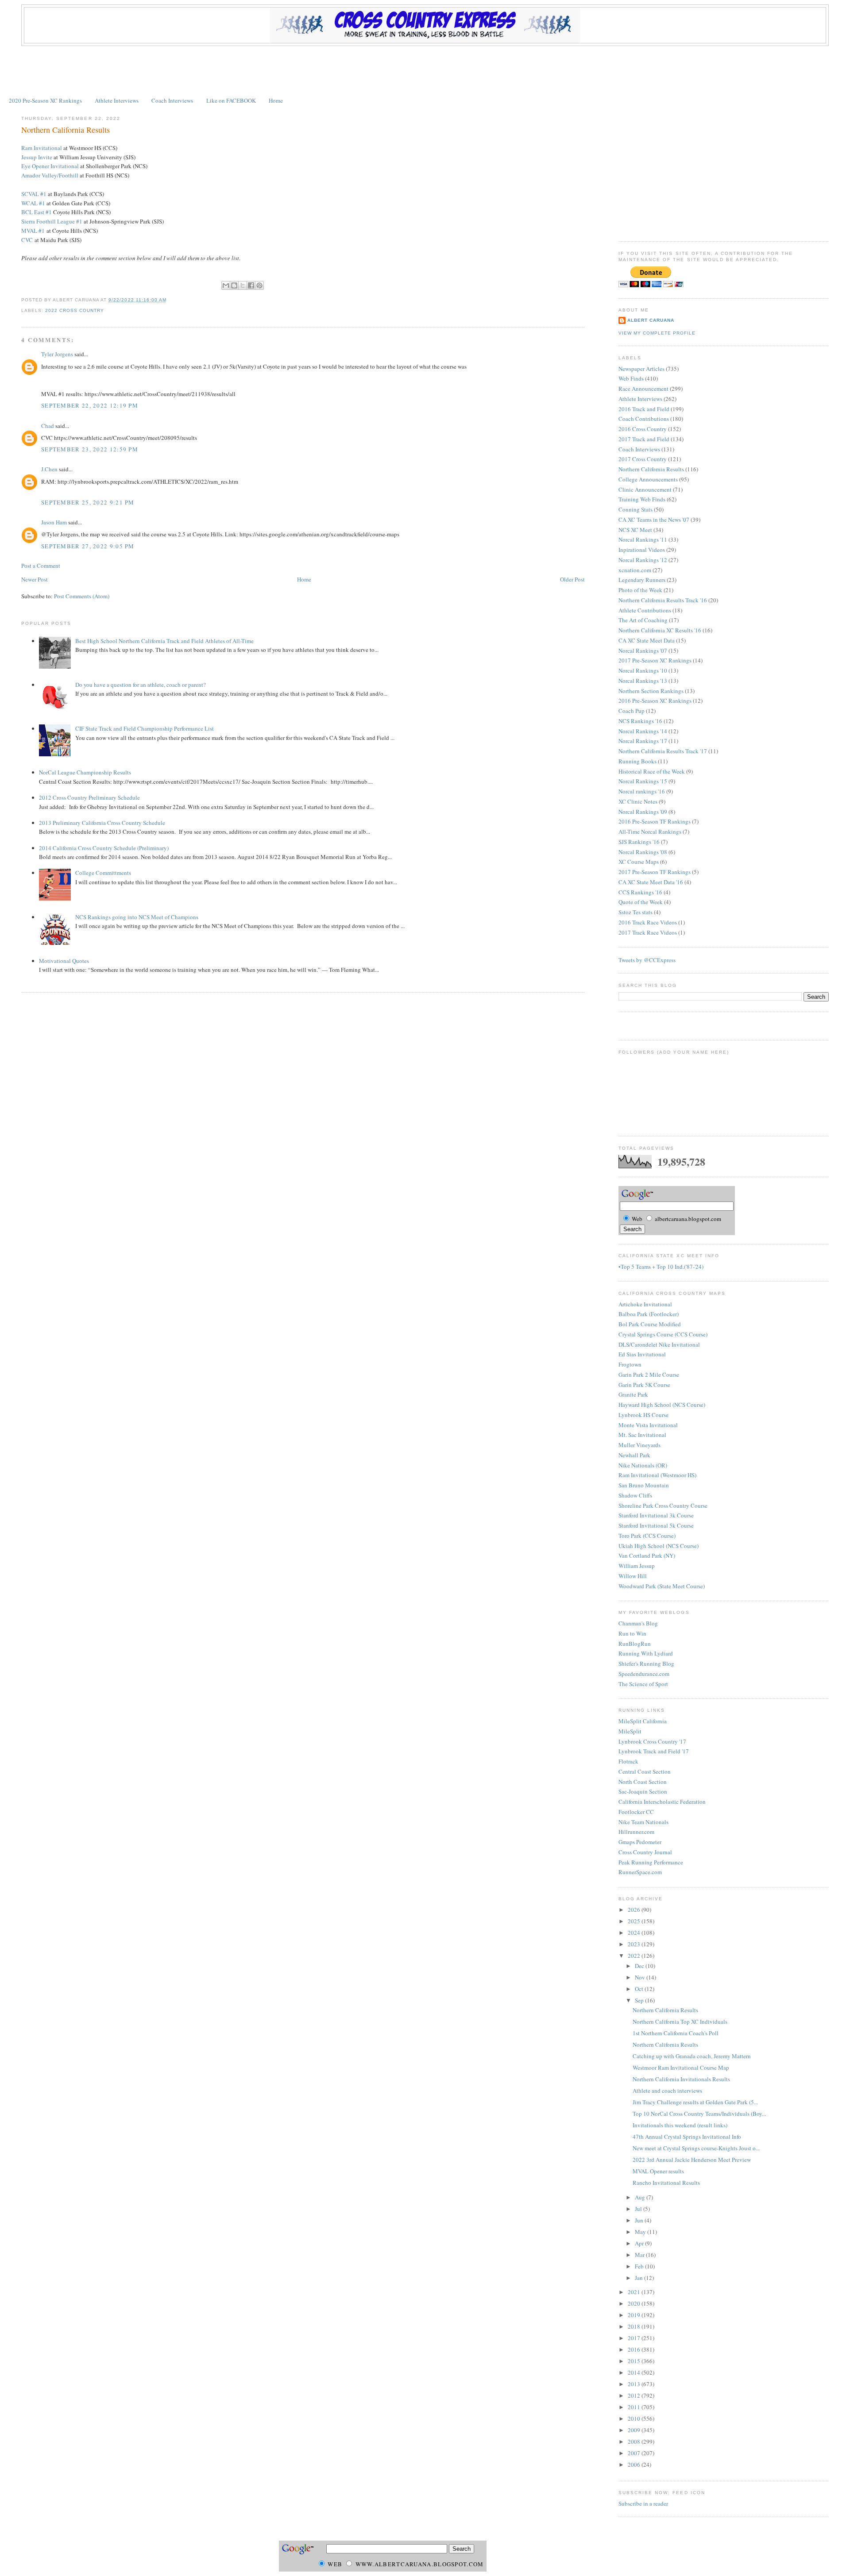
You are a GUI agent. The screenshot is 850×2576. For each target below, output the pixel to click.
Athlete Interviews (117, 100)
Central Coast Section (645, 1771)
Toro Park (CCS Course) (647, 1536)
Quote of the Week (641, 902)
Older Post (572, 579)
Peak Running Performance (651, 1862)
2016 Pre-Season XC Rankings (655, 701)
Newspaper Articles (641, 369)
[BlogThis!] (234, 285)
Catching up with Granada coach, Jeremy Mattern (692, 2056)
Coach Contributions (644, 419)
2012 (635, 2395)
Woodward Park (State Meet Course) (662, 1586)
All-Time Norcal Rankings (650, 832)
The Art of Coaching (643, 620)
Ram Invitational (42, 148)
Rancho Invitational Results (666, 2183)
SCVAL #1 (34, 194)
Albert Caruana (651, 320)
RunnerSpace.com (640, 1872)
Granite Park (633, 1394)
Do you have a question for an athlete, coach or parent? (141, 685)
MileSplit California (643, 1721)
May (641, 2232)
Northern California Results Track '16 (663, 600)
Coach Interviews (172, 100)
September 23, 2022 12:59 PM (90, 449)
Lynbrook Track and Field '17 (654, 1751)
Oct (640, 1989)
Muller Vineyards (639, 1445)
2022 (635, 1956)
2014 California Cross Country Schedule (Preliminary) (104, 848)
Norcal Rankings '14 (643, 731)
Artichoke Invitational (645, 1304)
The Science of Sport (643, 1684)
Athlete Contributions (645, 610)
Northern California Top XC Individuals (680, 2022)
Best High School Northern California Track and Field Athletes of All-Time (164, 641)
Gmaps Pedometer (640, 1842)
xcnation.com (635, 570)
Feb (640, 2266)
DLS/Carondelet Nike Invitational (659, 1344)
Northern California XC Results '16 (660, 630)
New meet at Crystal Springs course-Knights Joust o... (696, 2148)
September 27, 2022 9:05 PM (88, 546)
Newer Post (35, 579)
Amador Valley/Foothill (50, 175)
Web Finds (631, 378)
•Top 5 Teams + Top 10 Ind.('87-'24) (661, 1267)
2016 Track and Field (644, 409)
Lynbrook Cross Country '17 (652, 1741)
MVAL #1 (33, 231)
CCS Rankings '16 (640, 892)
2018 (635, 2326)
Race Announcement (643, 389)
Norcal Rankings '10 (643, 670)
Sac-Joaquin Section (643, 1791)
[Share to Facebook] (251, 285)
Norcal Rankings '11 (643, 539)
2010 (635, 2418)
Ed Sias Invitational (642, 1354)
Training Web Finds (642, 499)
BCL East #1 (37, 212)
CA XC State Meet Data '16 (651, 882)
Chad (48, 426)
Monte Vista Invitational (648, 1425)
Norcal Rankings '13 (643, 681)
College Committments (103, 873)
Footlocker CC (636, 1812)
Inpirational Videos (642, 550)
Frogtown (630, 1364)
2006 (635, 2464)
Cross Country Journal (645, 1852)
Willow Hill (633, 1576)
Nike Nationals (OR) (643, 1465)
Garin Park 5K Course (644, 1385)
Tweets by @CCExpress (647, 960)
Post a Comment (41, 566)
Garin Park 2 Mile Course (649, 1375)
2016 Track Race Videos (648, 922)
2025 (635, 1921)
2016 (635, 2349)
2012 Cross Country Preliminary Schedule (89, 797)
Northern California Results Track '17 (663, 751)
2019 (635, 2315)
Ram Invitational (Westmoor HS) (657, 1475)
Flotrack (628, 1761)
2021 (635, 2292)
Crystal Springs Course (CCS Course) (663, 1334)
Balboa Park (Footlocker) (649, 1314)
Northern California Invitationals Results (681, 2079)
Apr (640, 2243)
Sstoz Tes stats (636, 912)
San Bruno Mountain (644, 1485)
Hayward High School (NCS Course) (662, 1405)
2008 (635, 2441)
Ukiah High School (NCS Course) (659, 1546)
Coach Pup (632, 711)
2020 (635, 2303)
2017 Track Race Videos (648, 932)
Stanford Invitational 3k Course (656, 1515)
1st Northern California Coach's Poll (676, 2033)
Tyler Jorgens (57, 354)
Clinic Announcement (645, 489)
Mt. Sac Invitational (642, 1435)
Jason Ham (54, 522)
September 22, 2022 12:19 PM (90, 405)
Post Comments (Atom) (82, 596)
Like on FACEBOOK (231, 100)
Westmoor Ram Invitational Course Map (681, 2068)
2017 (635, 2338)
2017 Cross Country (643, 459)
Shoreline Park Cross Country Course (663, 1506)
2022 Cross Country (75, 310)
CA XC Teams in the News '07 (654, 520)
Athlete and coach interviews (667, 2091)
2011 (635, 2407)
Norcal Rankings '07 (643, 651)
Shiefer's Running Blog (646, 1663)
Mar (640, 2255)
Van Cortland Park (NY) (647, 1556)
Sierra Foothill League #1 (52, 221)
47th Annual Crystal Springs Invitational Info (687, 2137)
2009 (635, 2430)
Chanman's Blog (638, 1623)
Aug (641, 2197)
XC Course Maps (639, 862)
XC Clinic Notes (638, 801)
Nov (641, 1977)
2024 (635, 1933)
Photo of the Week (640, 590)
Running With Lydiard (646, 1653)
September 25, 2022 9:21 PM (88, 502)
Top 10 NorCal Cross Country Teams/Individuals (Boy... (699, 2114)
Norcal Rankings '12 (643, 560)
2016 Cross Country (643, 429)
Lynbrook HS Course (643, 1415)
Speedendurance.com (644, 1674)
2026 (635, 1910)
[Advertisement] (425, 70)
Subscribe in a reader (643, 2503)
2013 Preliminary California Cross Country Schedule (102, 823)
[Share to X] (243, 285)
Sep (640, 2000)
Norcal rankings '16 (642, 791)
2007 (635, 2453)
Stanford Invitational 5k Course (656, 1525)
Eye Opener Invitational (50, 166)
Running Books (637, 761)
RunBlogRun (635, 1644)
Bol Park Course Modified (650, 1324)
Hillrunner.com (636, 1832)
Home (276, 100)
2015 (635, 2361)
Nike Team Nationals (643, 1822)
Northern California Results (66, 130)
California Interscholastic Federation (662, 1802)
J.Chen (49, 469)
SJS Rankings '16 (639, 842)
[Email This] (226, 285)
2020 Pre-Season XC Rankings (45, 100)
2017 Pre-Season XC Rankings (655, 660)
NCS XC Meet (635, 530)
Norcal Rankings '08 (643, 852)
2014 (635, 2372)
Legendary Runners (642, 580)
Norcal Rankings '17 (643, 741)
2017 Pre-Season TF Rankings (655, 872)
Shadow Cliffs (635, 1495)
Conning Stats (636, 509)
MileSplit (630, 1731)
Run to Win (632, 1633)
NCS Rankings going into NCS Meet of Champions (137, 917)
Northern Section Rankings (651, 691)
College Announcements (648, 479)
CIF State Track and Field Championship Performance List (145, 728)
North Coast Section (643, 1782)
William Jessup (637, 1566)
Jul (639, 2209)
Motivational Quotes (64, 961)
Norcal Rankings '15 (643, 781)
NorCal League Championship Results (85, 772)
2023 (635, 1944)
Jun (640, 2220)
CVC (27, 240)
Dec (640, 1966)
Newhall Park (634, 1455)
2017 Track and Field (644, 439)
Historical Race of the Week (652, 771)
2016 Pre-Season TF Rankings (655, 821)
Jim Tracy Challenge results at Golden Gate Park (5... (695, 2102)
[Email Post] (169, 300)
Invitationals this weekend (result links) (680, 2125)
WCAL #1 (33, 203)
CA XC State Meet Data (647, 640)
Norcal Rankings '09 (643, 812)
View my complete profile (657, 333)
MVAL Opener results (658, 2171)
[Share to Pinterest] (259, 285)
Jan (639, 2278)
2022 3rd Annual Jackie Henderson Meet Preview (692, 2160)
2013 (635, 2384)
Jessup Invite (37, 157)
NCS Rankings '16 (640, 721)
